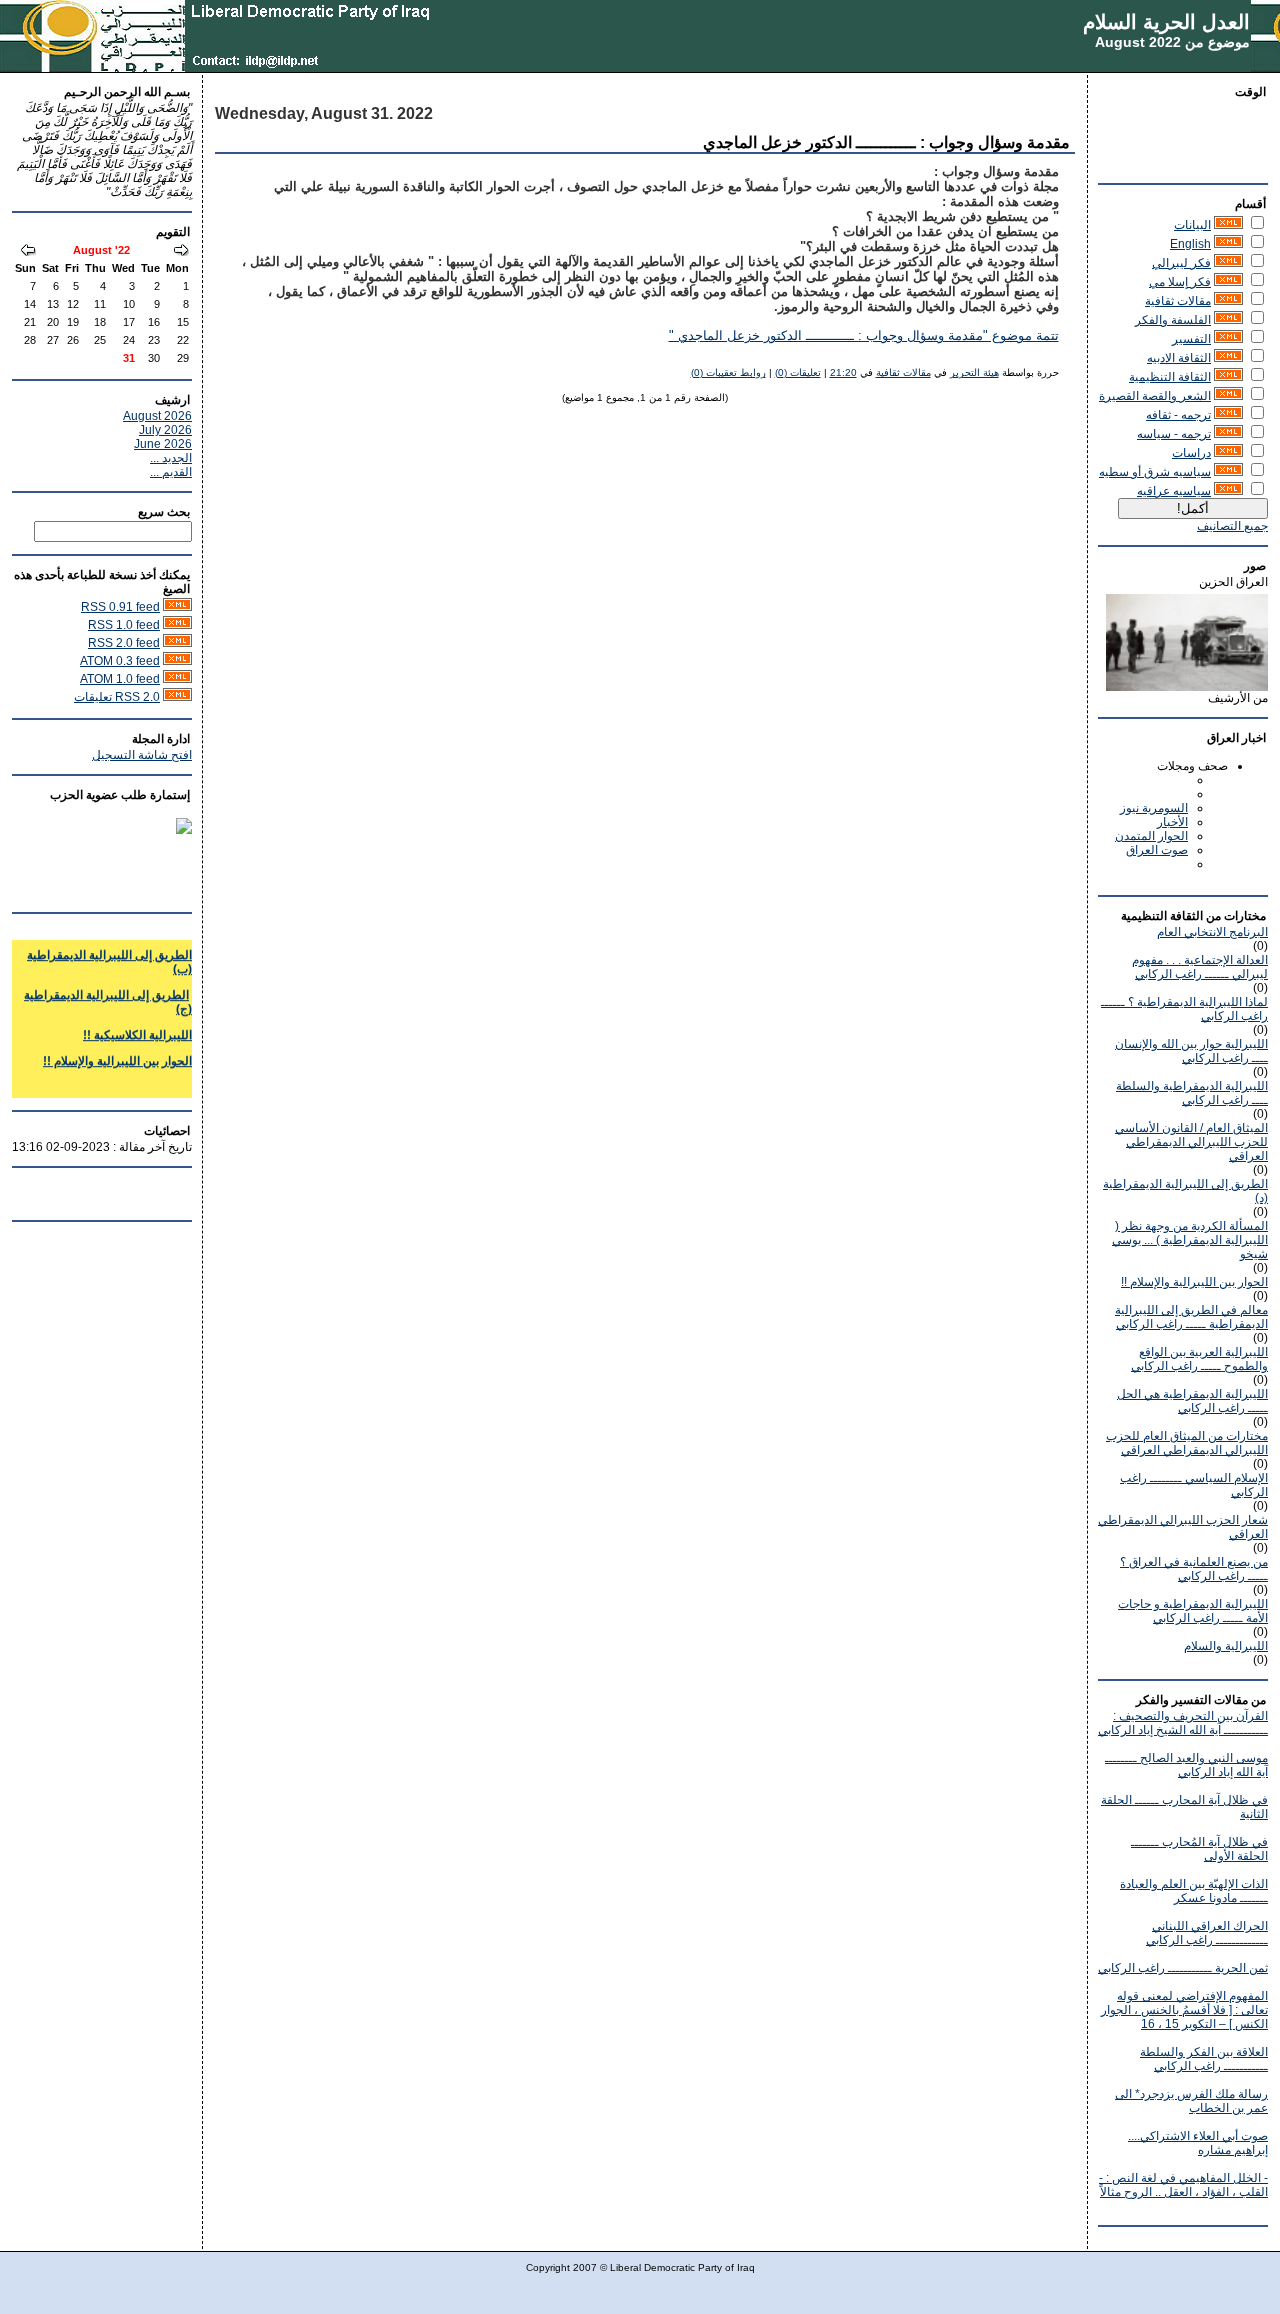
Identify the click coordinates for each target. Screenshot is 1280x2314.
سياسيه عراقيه (1174, 491)
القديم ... (171, 472)
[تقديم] (28, 252)
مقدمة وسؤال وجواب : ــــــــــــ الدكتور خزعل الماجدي (886, 142)
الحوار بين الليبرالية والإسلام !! (1194, 1282)
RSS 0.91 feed (120, 607)
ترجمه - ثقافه (1178, 415)
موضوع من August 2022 (1172, 42)
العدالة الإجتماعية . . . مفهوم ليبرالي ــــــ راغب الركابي (1200, 967)
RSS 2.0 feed (124, 643)
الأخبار (1172, 822)
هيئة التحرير (974, 372)
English (1190, 244)
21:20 (843, 372)
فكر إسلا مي (1180, 282)
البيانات (1192, 225)
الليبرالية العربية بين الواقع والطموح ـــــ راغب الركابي (1199, 1359)
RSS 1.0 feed (124, 625)
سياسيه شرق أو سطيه (1155, 472)
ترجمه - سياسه (1174, 434)
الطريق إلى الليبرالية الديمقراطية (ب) (109, 952)
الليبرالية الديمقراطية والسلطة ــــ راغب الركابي (1192, 1093)
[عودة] (181, 252)
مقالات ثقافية (1178, 301)
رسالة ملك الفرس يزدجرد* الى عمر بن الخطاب (1191, 2101)
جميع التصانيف (1232, 526)
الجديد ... (171, 458)
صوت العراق (1157, 850)
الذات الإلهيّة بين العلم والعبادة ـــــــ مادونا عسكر (1194, 1891)
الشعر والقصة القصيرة (1155, 396)
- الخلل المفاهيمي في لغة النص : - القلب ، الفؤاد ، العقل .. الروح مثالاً (1183, 2185)
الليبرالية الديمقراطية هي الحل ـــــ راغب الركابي (1192, 1401)
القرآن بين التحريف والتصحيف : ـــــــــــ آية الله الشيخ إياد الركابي (1183, 1723)
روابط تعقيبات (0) (728, 372)
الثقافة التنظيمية (1170, 377)
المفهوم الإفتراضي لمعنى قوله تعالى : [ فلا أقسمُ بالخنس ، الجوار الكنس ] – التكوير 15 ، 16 (1184, 2010)
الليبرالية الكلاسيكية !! (137, 1025)
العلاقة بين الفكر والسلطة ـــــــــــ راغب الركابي (1204, 2059)
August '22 (101, 250)
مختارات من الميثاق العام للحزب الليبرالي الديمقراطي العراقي (1187, 1443)
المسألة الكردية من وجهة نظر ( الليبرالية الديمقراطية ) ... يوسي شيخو (1190, 1240)
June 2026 (163, 444)
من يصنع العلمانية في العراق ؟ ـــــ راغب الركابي (1194, 1569)
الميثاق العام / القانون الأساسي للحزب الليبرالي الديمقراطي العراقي (1191, 1142)
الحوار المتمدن (1151, 836)
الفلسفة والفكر (1173, 320)
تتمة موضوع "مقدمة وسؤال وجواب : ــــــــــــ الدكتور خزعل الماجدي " (864, 336)
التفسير (1191, 339)
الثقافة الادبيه (1179, 358)
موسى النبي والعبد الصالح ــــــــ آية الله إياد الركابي (1186, 1765)
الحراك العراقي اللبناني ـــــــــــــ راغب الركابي (1207, 1933)
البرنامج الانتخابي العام (1212, 932)
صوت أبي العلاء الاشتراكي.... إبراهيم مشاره (1198, 2143)
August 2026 (157, 416)
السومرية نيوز (1154, 808)
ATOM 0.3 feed (120, 661)
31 (129, 358)
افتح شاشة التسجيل (142, 755)
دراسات (1191, 453)
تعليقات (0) (798, 372)
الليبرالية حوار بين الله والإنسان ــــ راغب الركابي (1191, 1051)
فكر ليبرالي (1181, 263)
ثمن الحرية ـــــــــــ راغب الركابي (1183, 1968)
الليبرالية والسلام (1226, 1646)
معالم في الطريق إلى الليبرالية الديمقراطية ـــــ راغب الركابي (1191, 1317)
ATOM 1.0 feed (120, 679)
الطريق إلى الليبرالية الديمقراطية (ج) (108, 992)
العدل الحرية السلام (1166, 22)
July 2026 (165, 430)
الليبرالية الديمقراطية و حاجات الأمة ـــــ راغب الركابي (1193, 1611)
